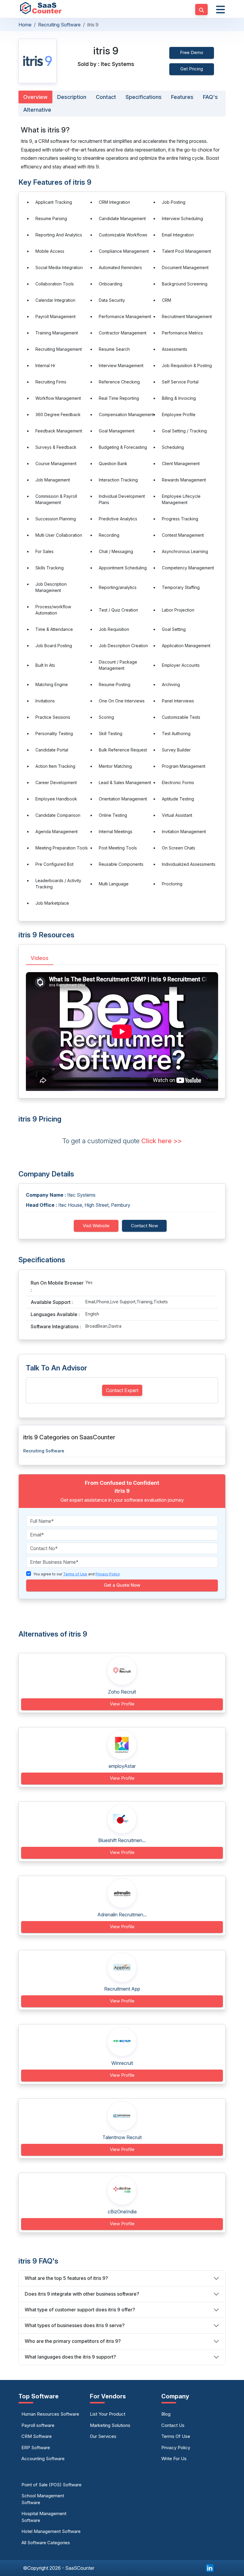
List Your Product (108, 2414)
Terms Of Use (176, 2436)
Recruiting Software (59, 25)
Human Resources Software (50, 2414)
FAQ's (210, 97)
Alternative (37, 110)
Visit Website (96, 1226)
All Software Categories (46, 2543)
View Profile (122, 1704)
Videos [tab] (40, 958)
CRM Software (37, 2436)
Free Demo (192, 52)
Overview (35, 97)
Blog (166, 2414)
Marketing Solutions (110, 2425)
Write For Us (174, 2459)
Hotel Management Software (51, 2531)
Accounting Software (43, 2459)
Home (25, 25)
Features (182, 97)
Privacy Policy (176, 2448)
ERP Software (36, 2448)
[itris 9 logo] (37, 61)
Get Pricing (192, 69)
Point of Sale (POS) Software (51, 2485)
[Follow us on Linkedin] (210, 2567)
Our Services (103, 2436)
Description (72, 97)
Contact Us (173, 2425)
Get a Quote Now (122, 1585)
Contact (106, 97)
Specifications (144, 97)
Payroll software (38, 2425)
